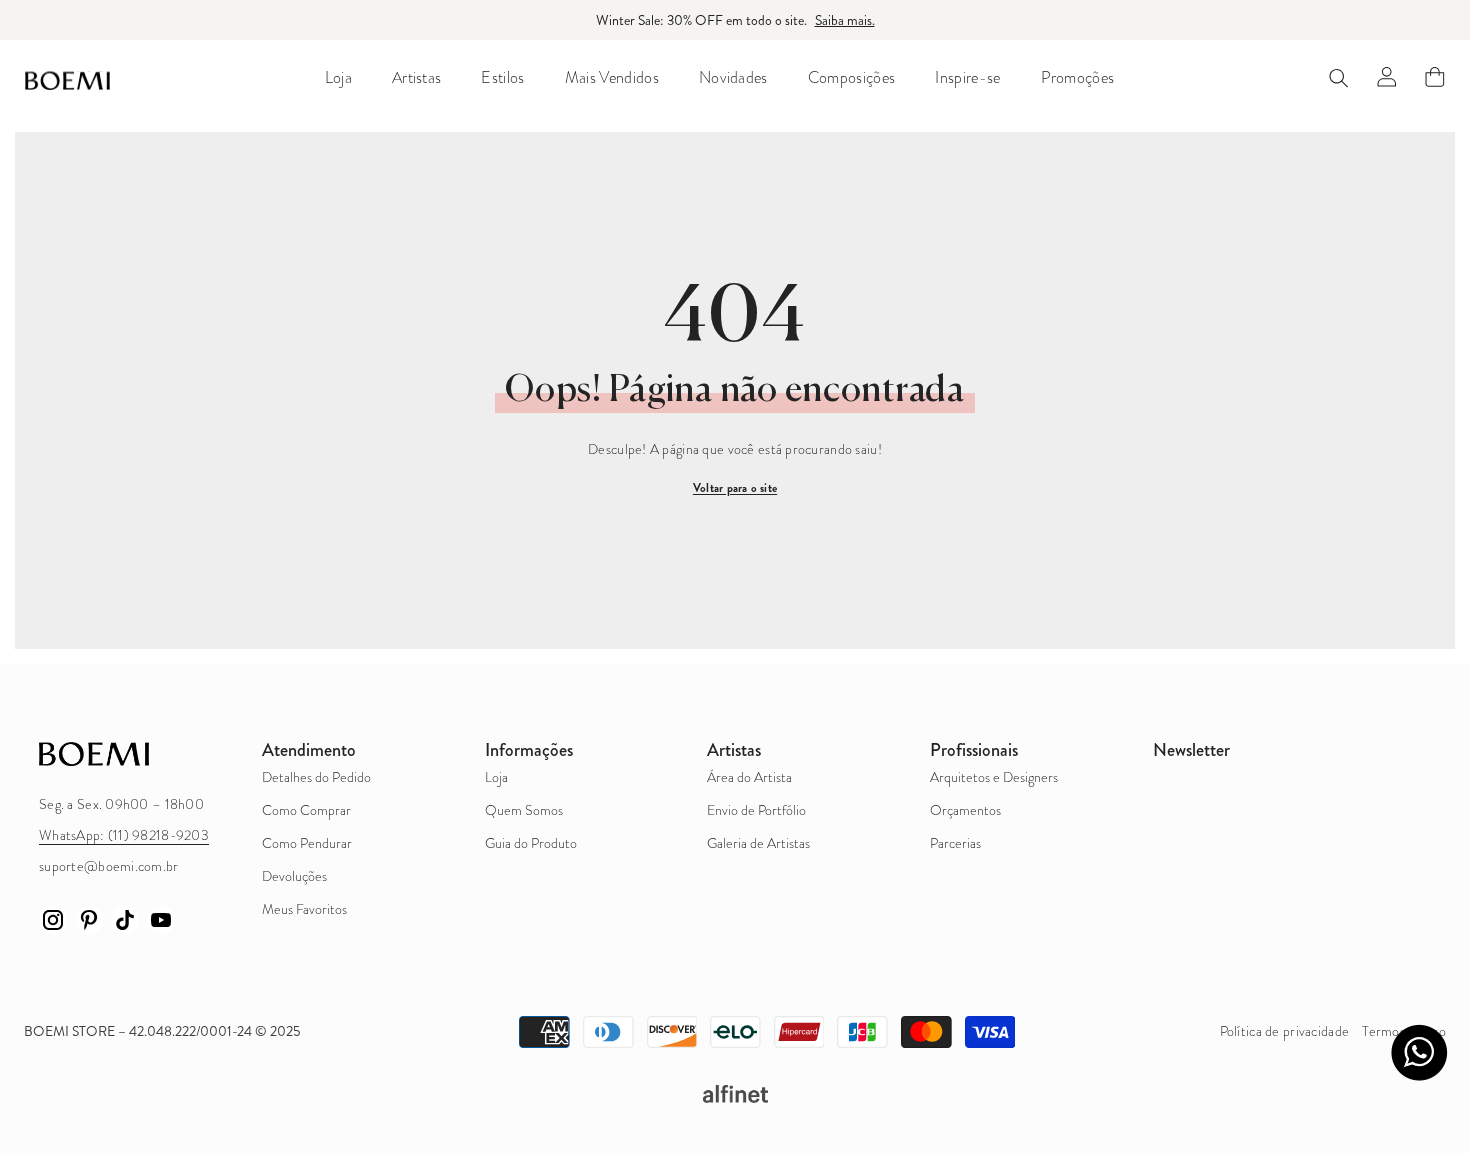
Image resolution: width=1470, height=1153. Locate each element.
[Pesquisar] (1339, 77)
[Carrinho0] (1435, 77)
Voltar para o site (735, 488)
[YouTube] (161, 920)
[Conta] (1387, 77)
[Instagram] (53, 920)
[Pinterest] (89, 920)
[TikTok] (125, 920)
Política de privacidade (1284, 1031)
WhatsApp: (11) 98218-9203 (124, 835)
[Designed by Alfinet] (735, 1094)
